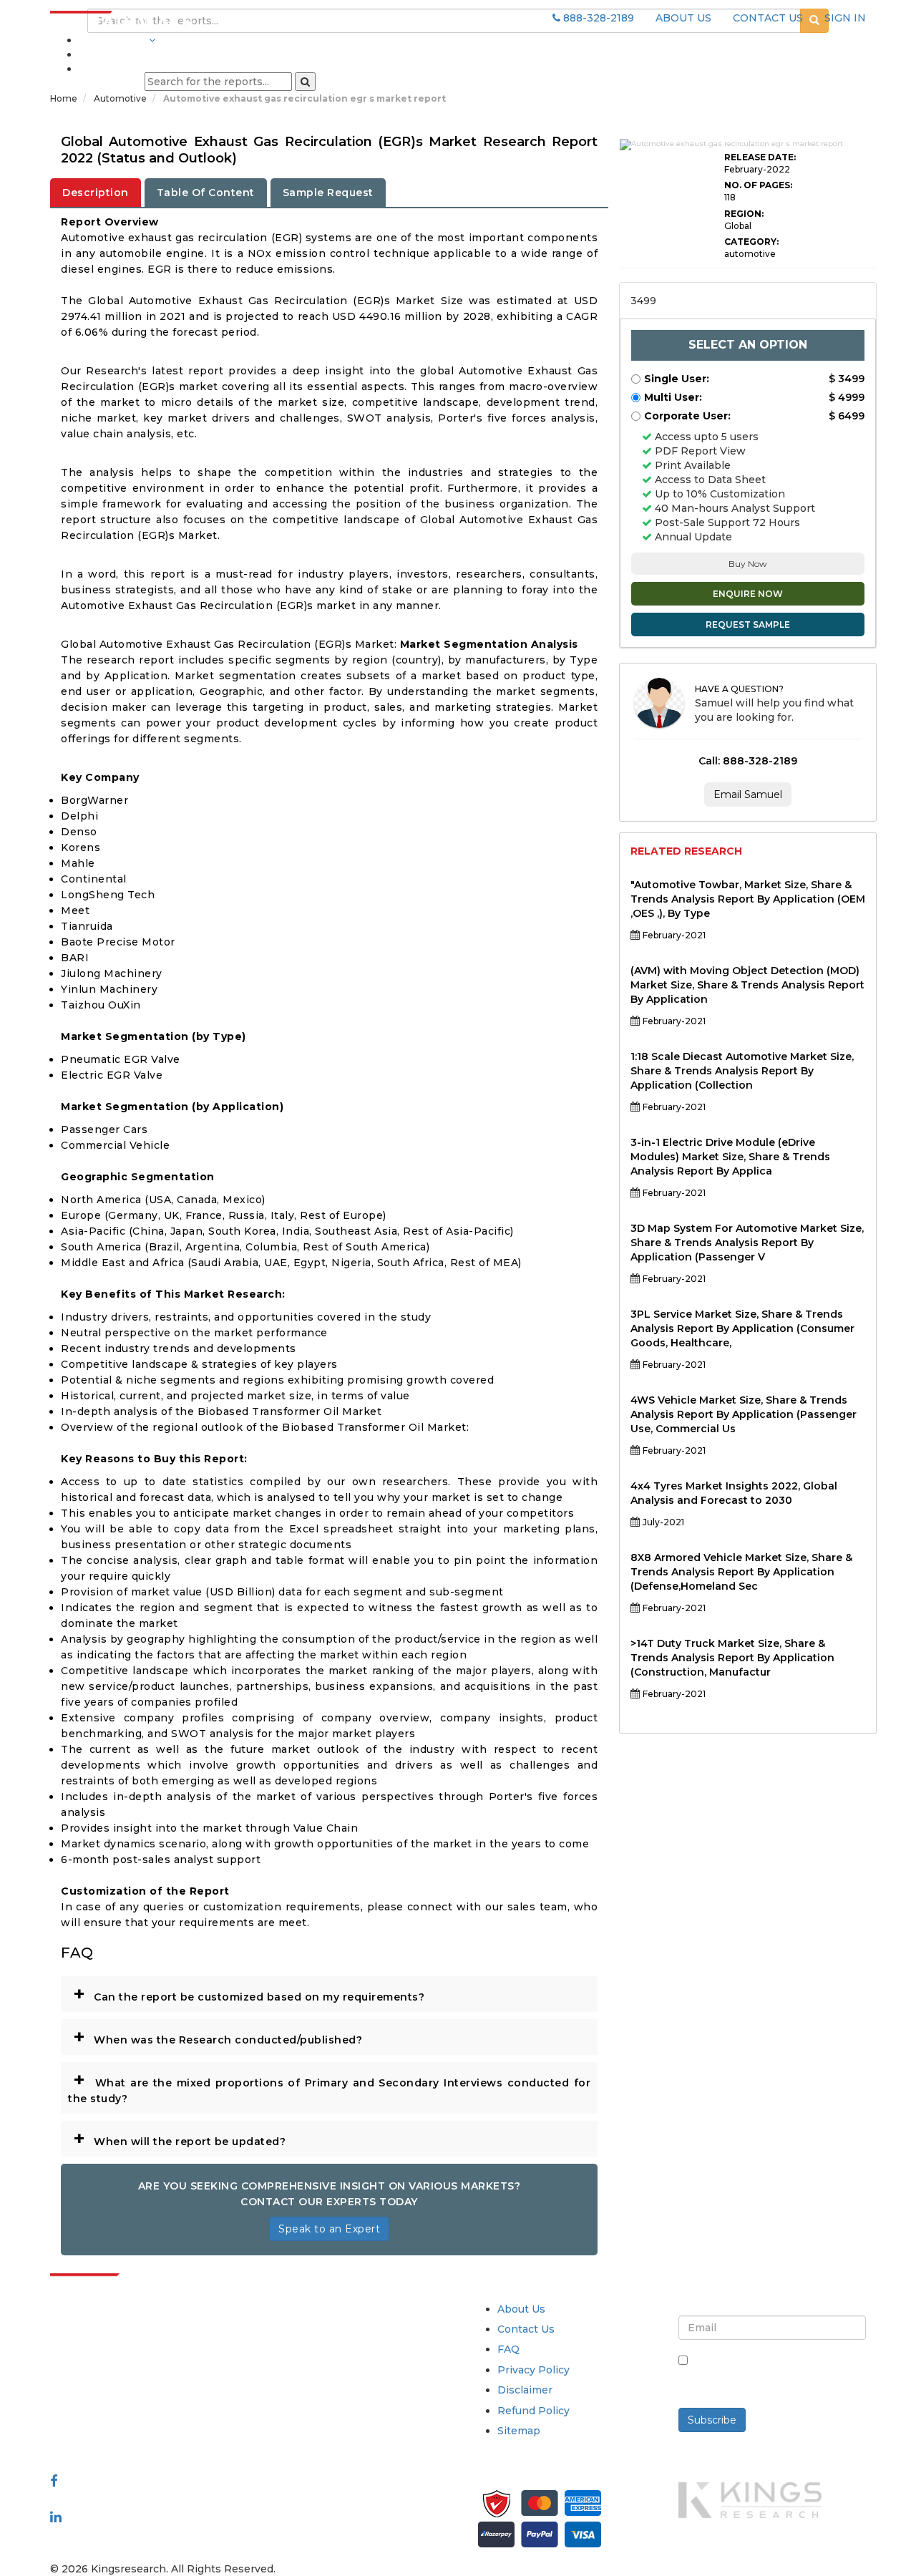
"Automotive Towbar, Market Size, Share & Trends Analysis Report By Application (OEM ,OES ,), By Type (748, 899)
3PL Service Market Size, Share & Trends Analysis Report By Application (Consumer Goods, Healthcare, (742, 1328)
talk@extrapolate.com (108, 2409)
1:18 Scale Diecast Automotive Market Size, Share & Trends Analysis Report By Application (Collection (742, 1071)
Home (64, 98)
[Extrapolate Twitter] (144, 2498)
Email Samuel (748, 794)
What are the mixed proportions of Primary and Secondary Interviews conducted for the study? (329, 2086)
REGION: (744, 214)
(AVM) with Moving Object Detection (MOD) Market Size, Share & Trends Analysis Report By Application (747, 985)
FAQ (508, 2349)
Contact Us (526, 2329)
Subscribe (712, 2420)
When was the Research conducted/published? (218, 2036)
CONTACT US (768, 18)
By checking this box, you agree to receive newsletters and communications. (778, 2376)
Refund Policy (533, 2411)
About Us (521, 2309)
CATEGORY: (751, 242)
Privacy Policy (533, 2370)
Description (96, 193)
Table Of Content (206, 193)
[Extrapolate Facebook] (54, 2480)
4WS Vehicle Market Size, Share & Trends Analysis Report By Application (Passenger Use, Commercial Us (744, 1414)
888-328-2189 (597, 18)
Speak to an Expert (329, 2229)
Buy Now (748, 564)
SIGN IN (845, 18)
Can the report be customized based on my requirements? (249, 1993)
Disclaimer (525, 2390)
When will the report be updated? (179, 2138)
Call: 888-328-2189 (748, 761)
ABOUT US (683, 18)
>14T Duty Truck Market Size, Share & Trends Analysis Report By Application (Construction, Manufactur (732, 1658)
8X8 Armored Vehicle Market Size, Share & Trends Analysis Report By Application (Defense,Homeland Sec (741, 1572)
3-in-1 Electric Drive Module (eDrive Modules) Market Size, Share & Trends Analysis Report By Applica (730, 1157)
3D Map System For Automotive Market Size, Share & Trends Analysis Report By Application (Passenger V (747, 1243)
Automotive (121, 98)
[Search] (305, 82)
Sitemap (519, 2431)
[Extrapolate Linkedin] (56, 2516)
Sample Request (328, 193)
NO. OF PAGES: (758, 185)
